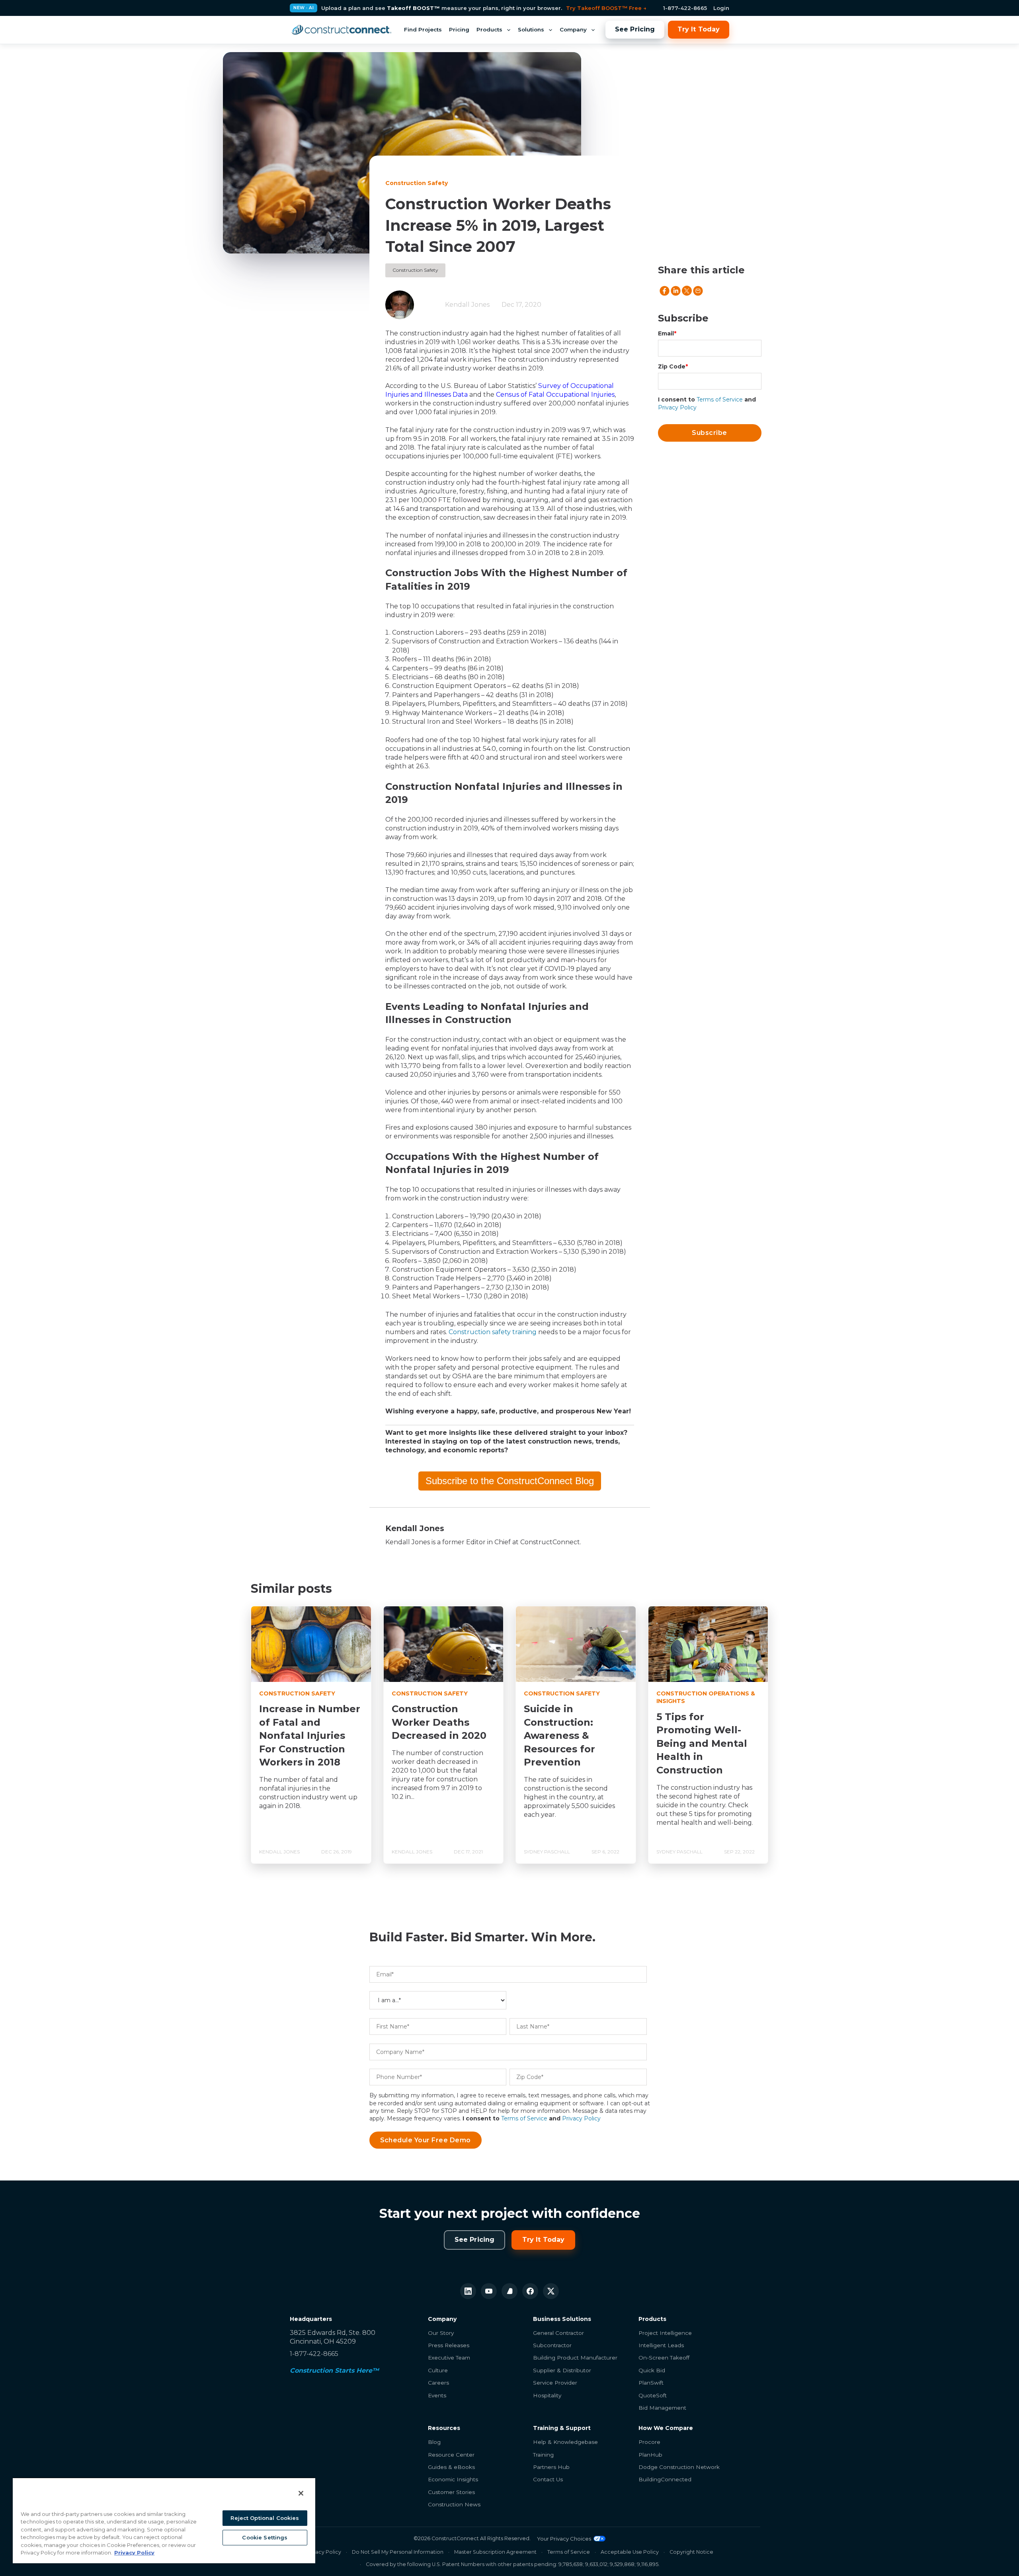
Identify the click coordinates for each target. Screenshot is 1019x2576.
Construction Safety (415, 270)
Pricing (459, 29)
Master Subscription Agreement (495, 2552)
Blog (434, 2442)
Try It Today (699, 29)
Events (437, 2395)
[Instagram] (509, 2291)
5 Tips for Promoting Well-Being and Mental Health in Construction (702, 1743)
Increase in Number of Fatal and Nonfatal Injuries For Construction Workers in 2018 (310, 1735)
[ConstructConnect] (342, 30)
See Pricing (635, 29)
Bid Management (662, 2408)
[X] (551, 2291)
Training (543, 2455)
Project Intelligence (665, 2333)
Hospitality (547, 2395)
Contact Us (548, 2479)
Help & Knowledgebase (565, 2442)
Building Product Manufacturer (575, 2358)
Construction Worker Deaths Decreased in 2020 (439, 1722)
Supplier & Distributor (562, 2370)
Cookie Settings (265, 2537)
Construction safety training (493, 1332)
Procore (649, 2442)
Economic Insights (453, 2479)
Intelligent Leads (661, 2345)
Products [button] (489, 29)
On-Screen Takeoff (664, 2358)
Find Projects (423, 29)
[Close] (301, 2493)
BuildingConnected (665, 2479)
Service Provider (555, 2383)
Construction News (454, 2504)
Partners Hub (551, 2467)
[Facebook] (530, 2291)
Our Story (441, 2333)
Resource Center (451, 2455)
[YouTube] (489, 2291)
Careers (438, 2383)
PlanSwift (651, 2383)
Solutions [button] (531, 29)
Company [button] (573, 29)
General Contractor (558, 2333)
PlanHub (650, 2455)
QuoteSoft (653, 2395)
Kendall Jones (467, 305)
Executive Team (449, 2358)
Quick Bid (652, 2370)
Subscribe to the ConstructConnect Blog (510, 1481)
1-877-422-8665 (685, 8)
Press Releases (449, 2345)
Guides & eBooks (451, 2467)
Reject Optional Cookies (265, 2518)
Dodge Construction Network (679, 2467)
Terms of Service (720, 399)
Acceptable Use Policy (630, 2552)
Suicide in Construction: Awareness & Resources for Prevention (559, 1735)
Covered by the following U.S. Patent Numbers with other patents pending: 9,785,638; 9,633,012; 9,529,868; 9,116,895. (513, 2564)
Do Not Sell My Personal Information (398, 2552)
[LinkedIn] (468, 2291)
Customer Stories (451, 2492)
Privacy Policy (677, 407)
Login (721, 8)
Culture (438, 2370)
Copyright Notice (691, 2552)
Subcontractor (552, 2345)
